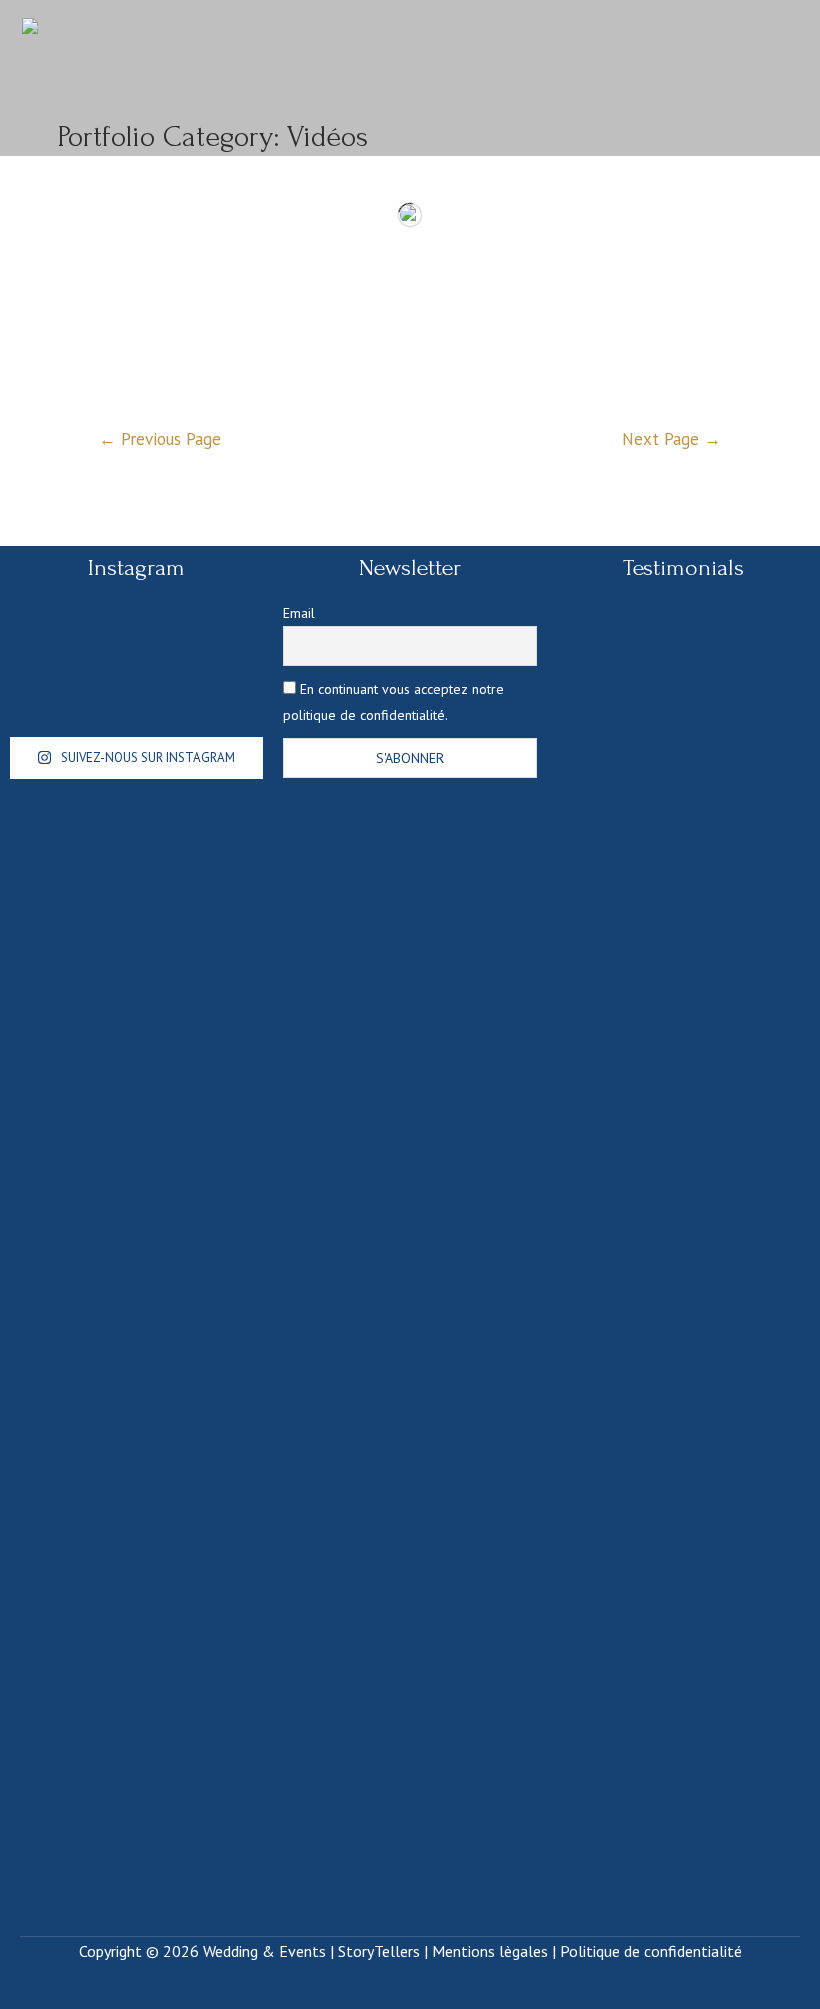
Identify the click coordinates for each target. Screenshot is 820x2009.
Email (299, 613)
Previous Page (160, 439)
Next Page (671, 439)
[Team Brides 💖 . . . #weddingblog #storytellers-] (221, 703)
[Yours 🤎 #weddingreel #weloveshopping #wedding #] (221, 651)
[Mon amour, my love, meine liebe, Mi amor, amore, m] (133, 650)
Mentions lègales (490, 1951)
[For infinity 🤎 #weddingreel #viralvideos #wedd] (49, 702)
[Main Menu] (776, 77)
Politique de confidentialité (651, 1951)
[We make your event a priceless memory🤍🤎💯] (133, 702)
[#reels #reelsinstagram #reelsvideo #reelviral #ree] (49, 650)
